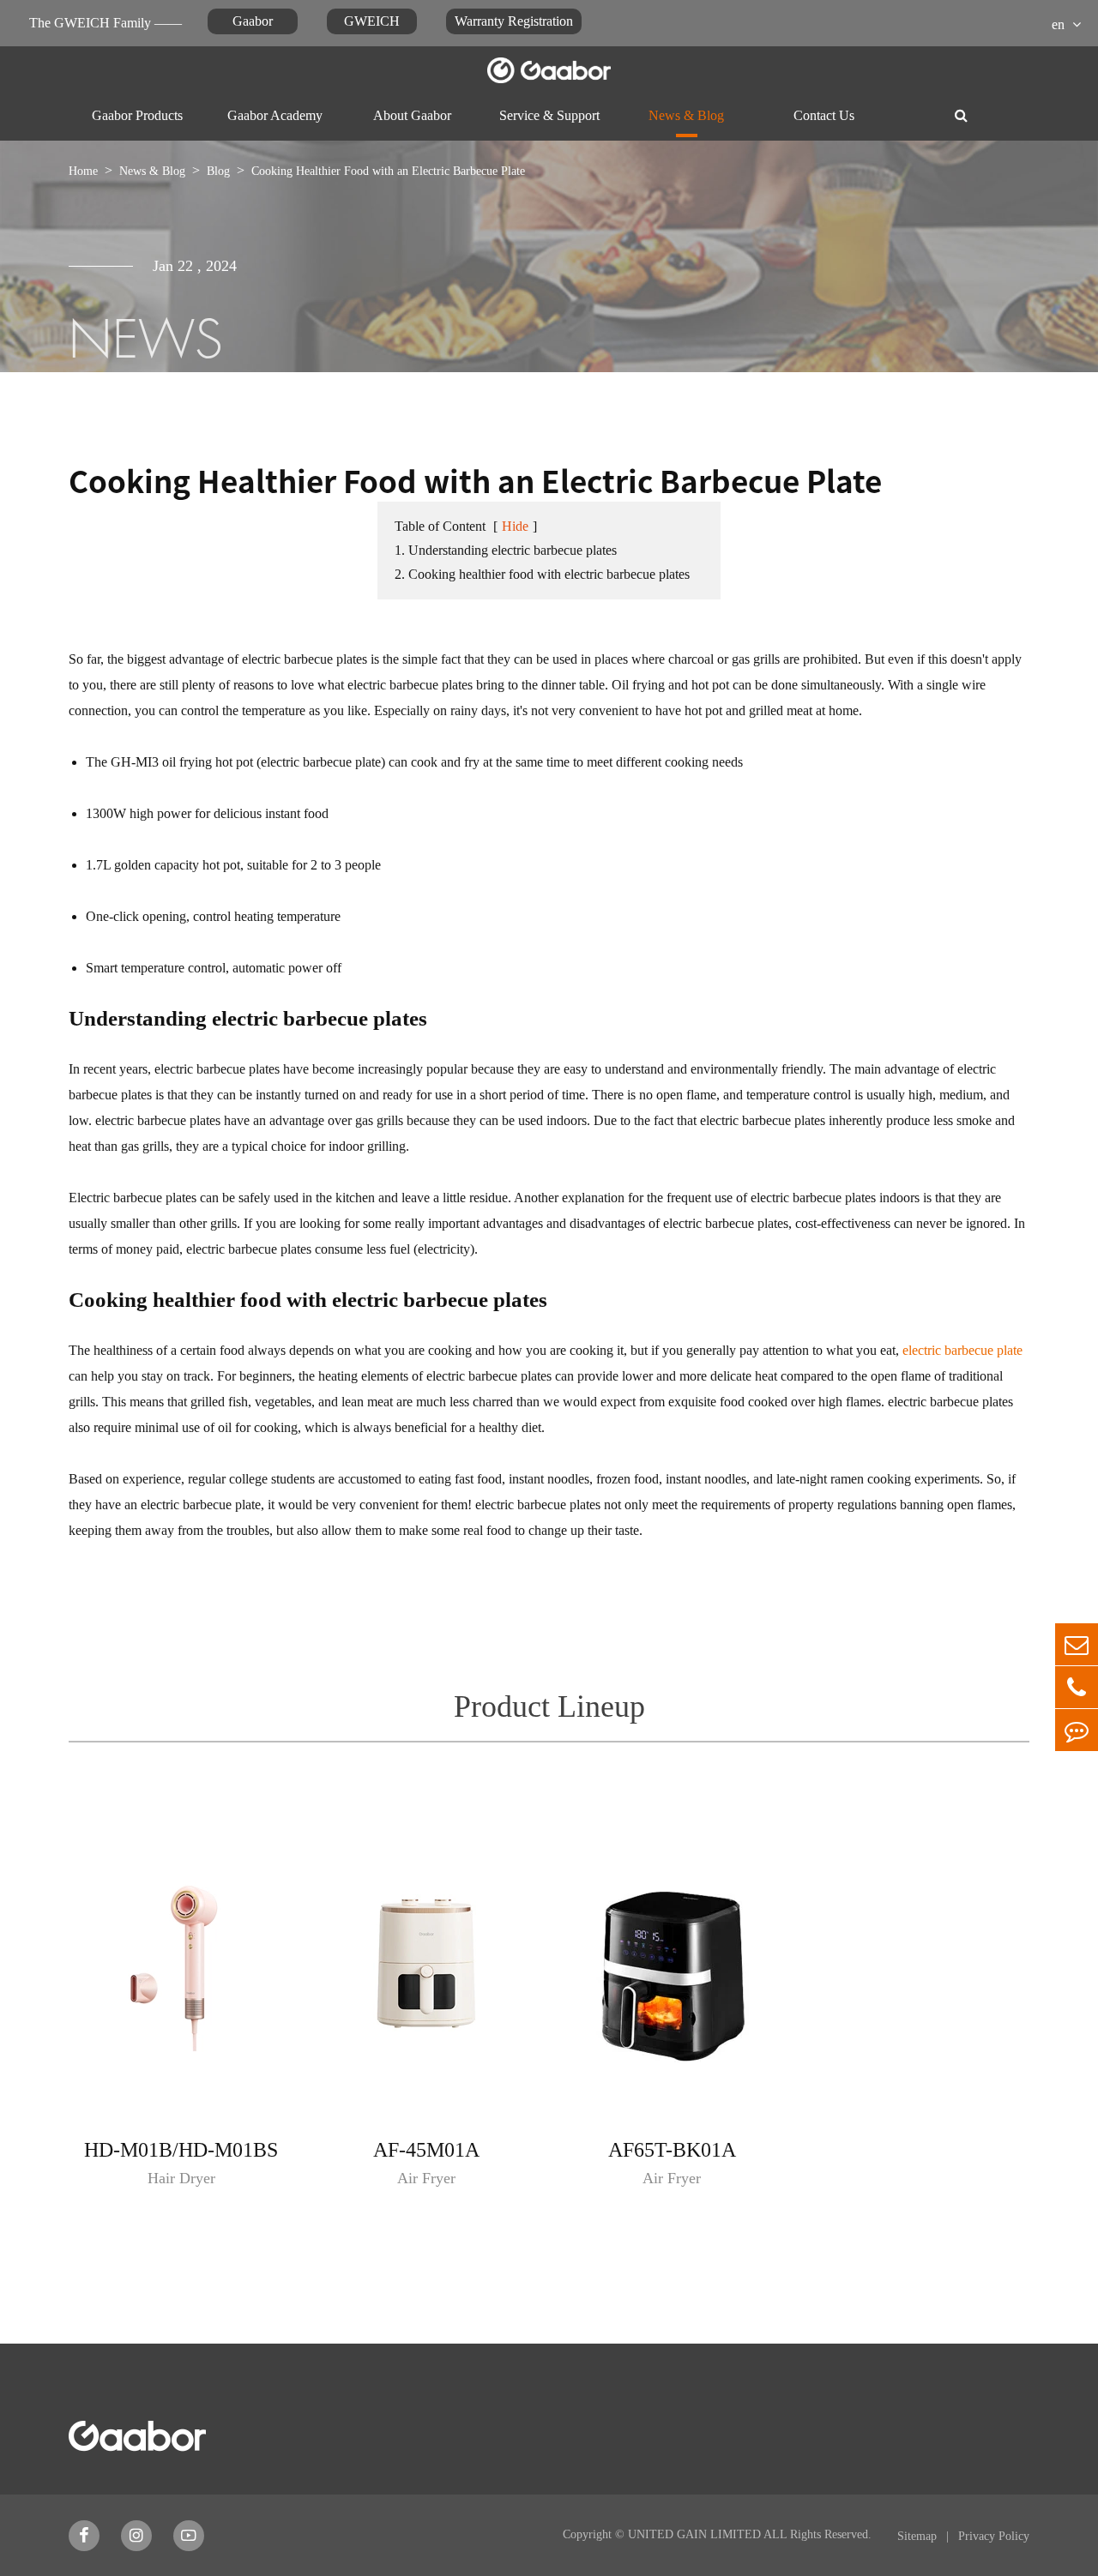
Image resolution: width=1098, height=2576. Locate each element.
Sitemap (919, 2536)
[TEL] (1077, 1687)
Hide (515, 526)
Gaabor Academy (275, 115)
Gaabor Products (137, 115)
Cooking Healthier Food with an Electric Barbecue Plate (388, 171)
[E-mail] (1077, 1644)
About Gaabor (412, 115)
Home (83, 171)
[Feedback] (1077, 1730)
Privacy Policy (994, 2536)
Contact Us (824, 115)
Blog (218, 171)
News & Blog (686, 115)
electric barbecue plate (962, 1350)
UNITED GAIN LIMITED (694, 2534)
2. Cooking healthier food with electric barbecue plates (542, 574)
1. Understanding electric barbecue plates (506, 550)
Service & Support (549, 115)
